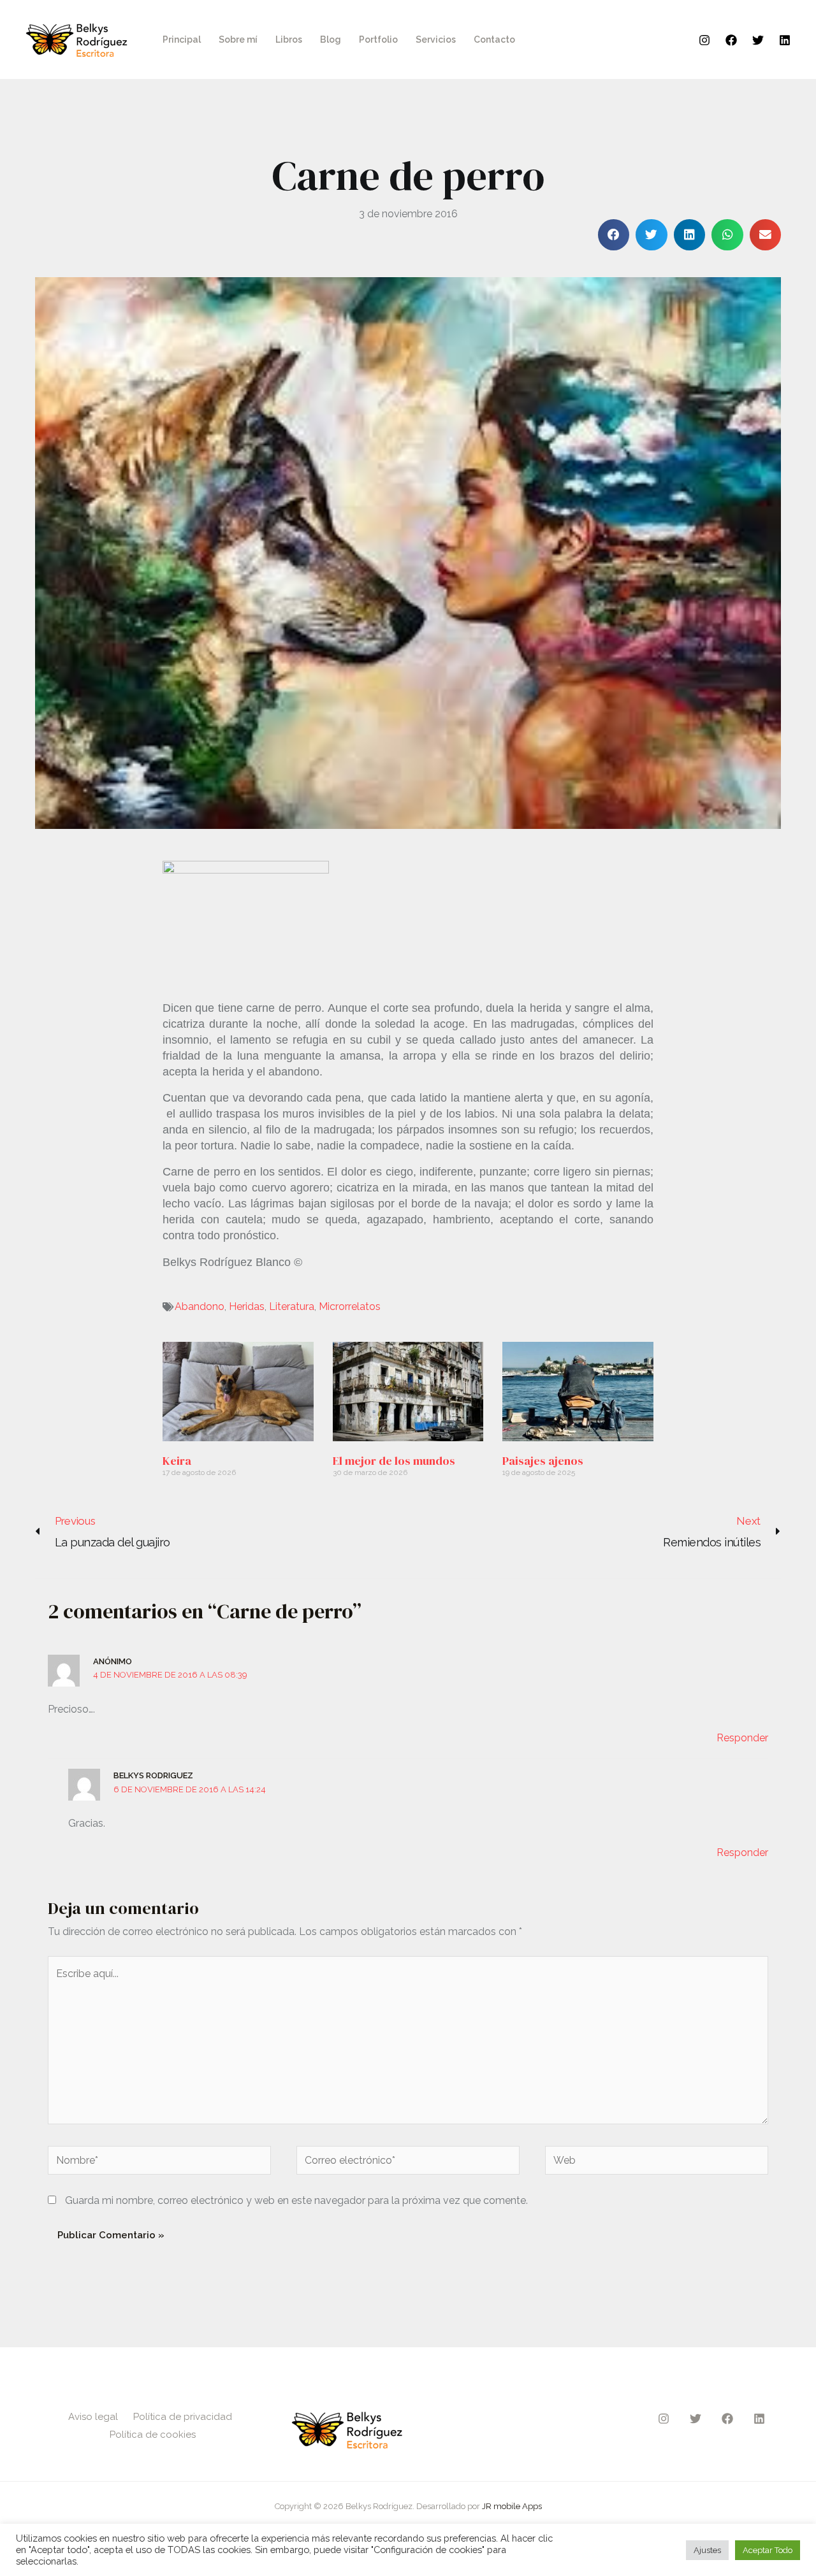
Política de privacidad (183, 2417)
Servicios (436, 40)
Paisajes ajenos (543, 1461)
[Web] (657, 2163)
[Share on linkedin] (690, 235)
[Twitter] (758, 40)
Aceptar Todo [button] (768, 2550)
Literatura (292, 1306)
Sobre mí (238, 40)
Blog (331, 40)
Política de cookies (153, 2435)
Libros (289, 40)
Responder (742, 1738)
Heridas (247, 1306)
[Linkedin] (785, 40)
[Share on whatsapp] (727, 235)
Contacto (494, 40)
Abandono (200, 1306)
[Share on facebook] (614, 235)
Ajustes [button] (707, 2550)
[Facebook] (731, 40)
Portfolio (378, 40)
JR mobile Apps (512, 2506)
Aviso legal (93, 2417)
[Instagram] (704, 40)
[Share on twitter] (652, 235)
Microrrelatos (350, 1306)
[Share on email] (766, 235)
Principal (182, 40)
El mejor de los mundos (394, 1461)
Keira (177, 1461)
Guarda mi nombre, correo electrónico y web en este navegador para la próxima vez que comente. (296, 2200)
